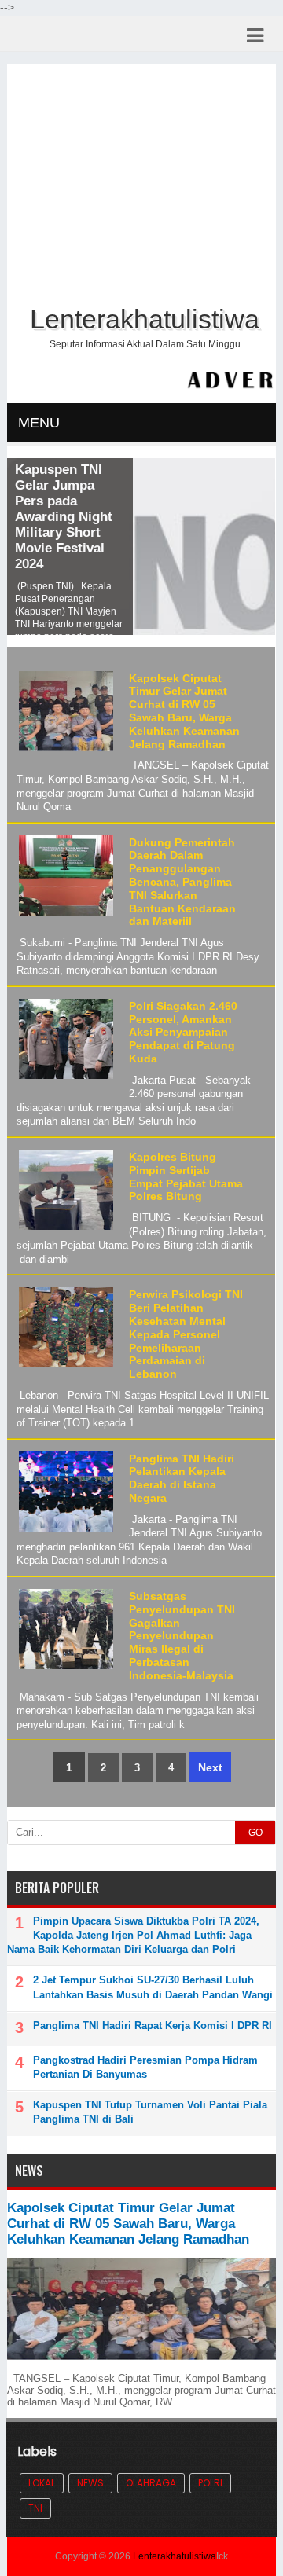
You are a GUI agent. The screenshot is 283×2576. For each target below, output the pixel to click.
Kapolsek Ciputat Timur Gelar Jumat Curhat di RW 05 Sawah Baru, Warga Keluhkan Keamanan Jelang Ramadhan (184, 711)
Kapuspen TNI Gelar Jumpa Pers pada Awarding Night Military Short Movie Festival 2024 (64, 517)
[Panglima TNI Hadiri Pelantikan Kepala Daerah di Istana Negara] (64, 1532)
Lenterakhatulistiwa (175, 2556)
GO (255, 1833)
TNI (35, 2508)
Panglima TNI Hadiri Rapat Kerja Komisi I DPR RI (153, 2026)
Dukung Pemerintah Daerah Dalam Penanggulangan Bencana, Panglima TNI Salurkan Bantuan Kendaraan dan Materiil (182, 882)
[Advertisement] (141, 182)
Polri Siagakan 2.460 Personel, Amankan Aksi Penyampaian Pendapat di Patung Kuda (183, 1032)
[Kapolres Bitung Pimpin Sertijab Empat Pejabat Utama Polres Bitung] (64, 1230)
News (90, 2483)
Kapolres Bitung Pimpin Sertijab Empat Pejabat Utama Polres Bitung (186, 1176)
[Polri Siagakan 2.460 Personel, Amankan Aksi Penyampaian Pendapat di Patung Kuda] (64, 1079)
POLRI (210, 2483)
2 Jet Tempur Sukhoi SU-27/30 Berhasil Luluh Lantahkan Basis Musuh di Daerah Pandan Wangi (153, 1987)
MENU (39, 423)
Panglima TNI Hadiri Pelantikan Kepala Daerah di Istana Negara (182, 1478)
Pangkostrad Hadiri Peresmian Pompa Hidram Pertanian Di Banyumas (145, 2067)
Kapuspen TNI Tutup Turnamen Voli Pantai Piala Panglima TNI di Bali (150, 2112)
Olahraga (151, 2483)
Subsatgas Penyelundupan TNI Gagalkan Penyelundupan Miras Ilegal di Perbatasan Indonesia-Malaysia (182, 1636)
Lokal (42, 2483)
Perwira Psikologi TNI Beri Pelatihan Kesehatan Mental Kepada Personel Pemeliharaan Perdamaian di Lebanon (186, 1334)
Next (210, 1767)
